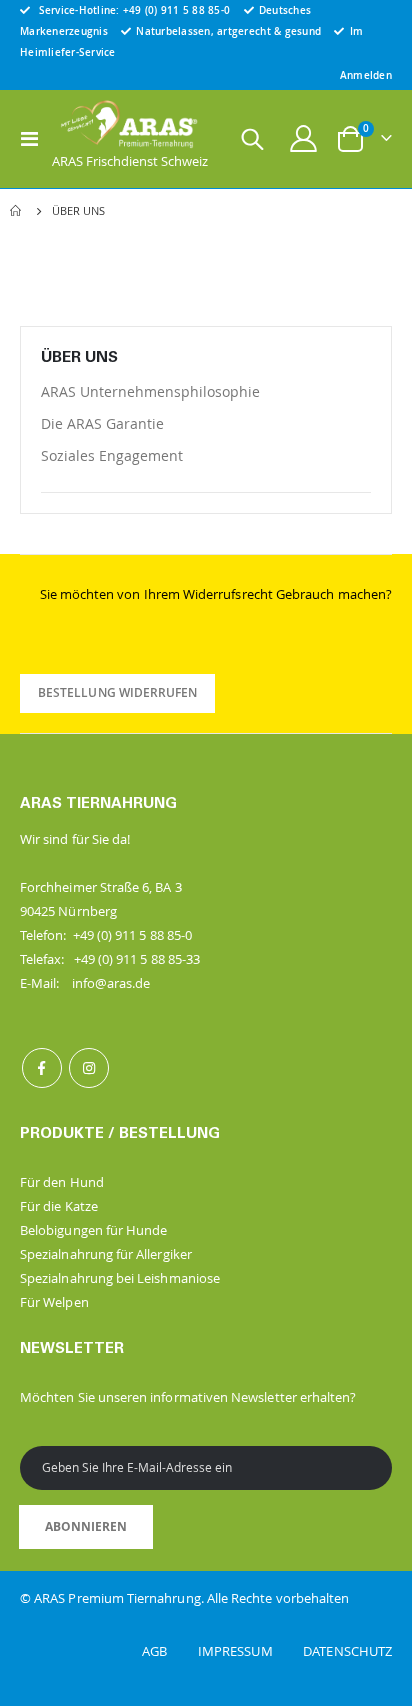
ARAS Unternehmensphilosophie (150, 391)
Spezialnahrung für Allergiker (106, 1254)
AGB (168, 1651)
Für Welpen (54, 1302)
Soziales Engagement (112, 455)
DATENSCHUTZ (347, 1651)
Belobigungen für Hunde (93, 1230)
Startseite (17, 211)
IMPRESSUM (249, 1651)
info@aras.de (111, 983)
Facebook (42, 1068)
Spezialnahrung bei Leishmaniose (120, 1278)
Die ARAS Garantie (102, 423)
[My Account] (304, 138)
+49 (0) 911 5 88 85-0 (176, 10)
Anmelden (366, 75)
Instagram (89, 1068)
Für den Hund (62, 1182)
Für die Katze (59, 1206)
